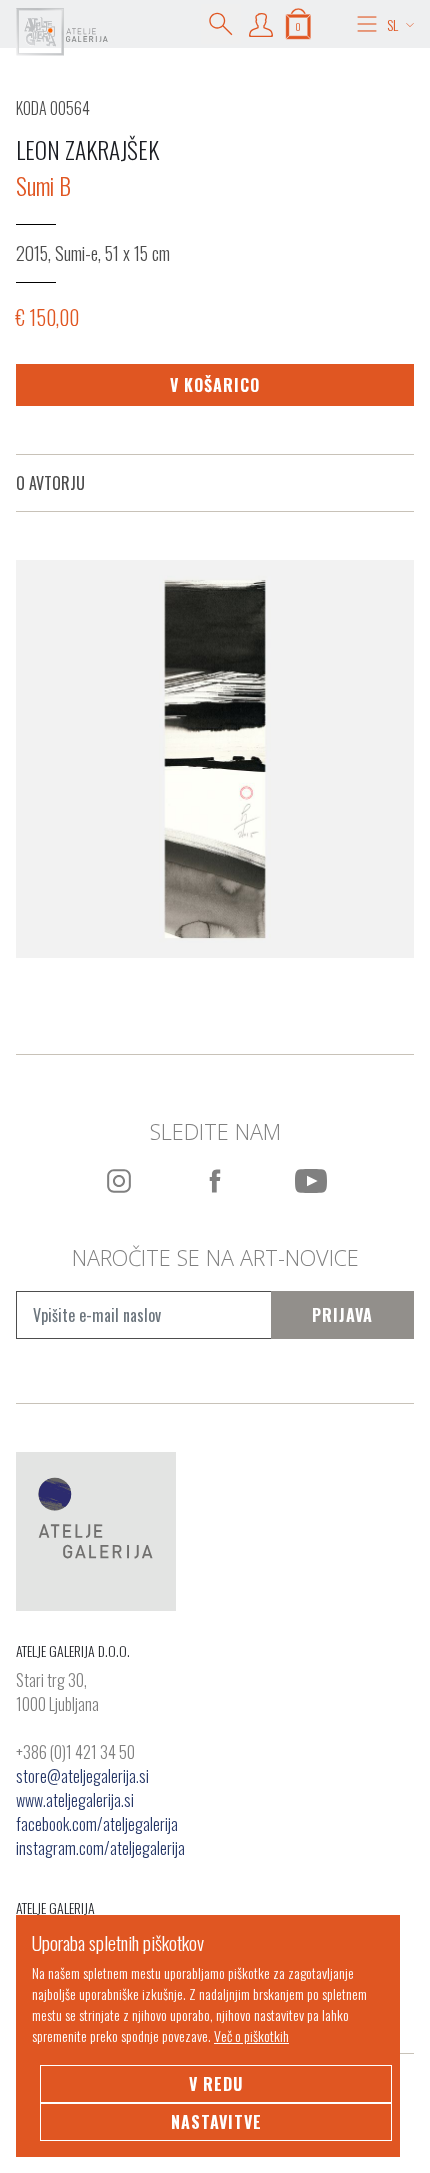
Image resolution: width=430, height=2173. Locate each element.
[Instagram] (119, 1181)
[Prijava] (261, 24)
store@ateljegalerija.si (82, 1776)
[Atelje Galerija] (62, 32)
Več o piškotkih (251, 2035)
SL (392, 24)
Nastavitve (216, 2122)
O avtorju (50, 483)
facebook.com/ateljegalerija (97, 1824)
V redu (216, 2084)
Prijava (342, 1315)
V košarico (215, 385)
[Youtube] (311, 1181)
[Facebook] (215, 1181)
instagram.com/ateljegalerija (100, 1848)
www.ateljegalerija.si (75, 1800)
